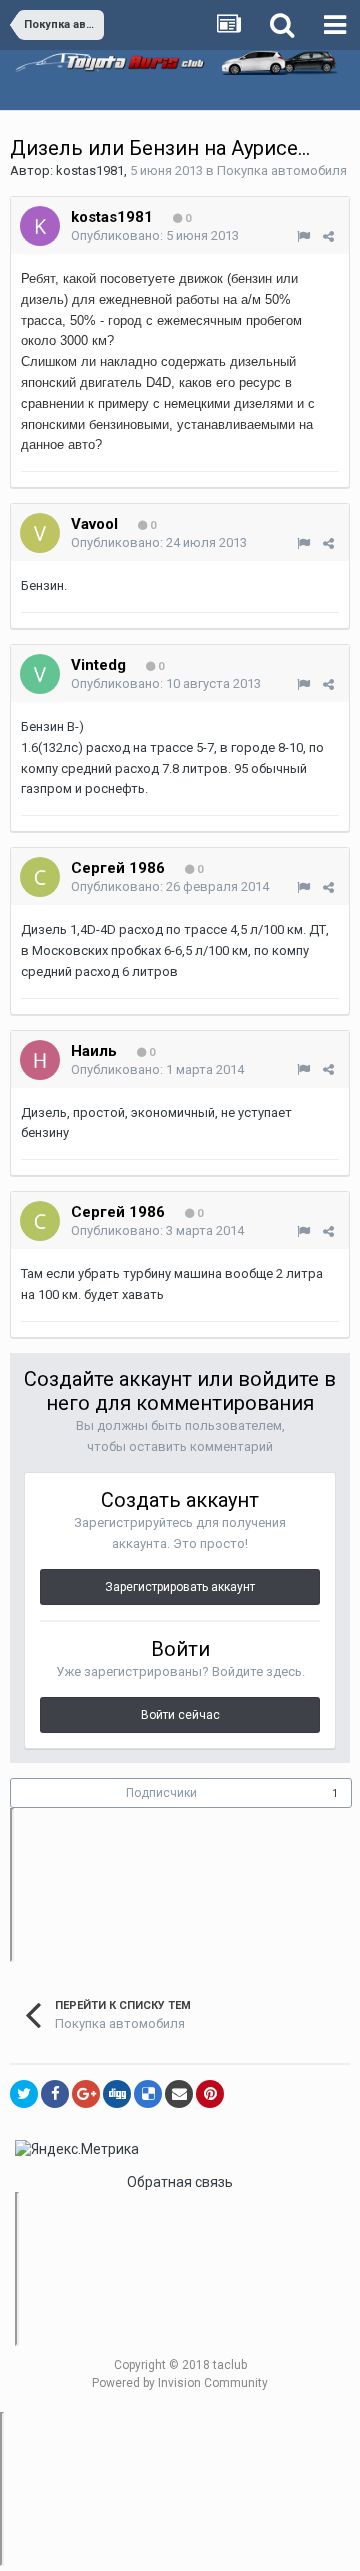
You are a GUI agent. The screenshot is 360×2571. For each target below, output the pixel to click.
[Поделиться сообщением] (328, 236)
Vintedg (98, 665)
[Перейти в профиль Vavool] (40, 533)
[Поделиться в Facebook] (55, 2094)
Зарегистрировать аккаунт (180, 1587)
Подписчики (161, 1793)
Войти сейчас (180, 1715)
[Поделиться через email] (179, 2094)
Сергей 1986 (118, 868)
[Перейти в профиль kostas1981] (40, 226)
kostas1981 (90, 170)
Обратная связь (180, 2182)
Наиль (94, 1051)
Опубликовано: (155, 235)
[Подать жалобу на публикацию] (303, 236)
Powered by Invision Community (180, 2383)
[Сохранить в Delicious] (148, 2094)
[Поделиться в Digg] (117, 2094)
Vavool (94, 524)
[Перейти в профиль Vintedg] (40, 674)
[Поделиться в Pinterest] (210, 2094)
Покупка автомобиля (282, 170)
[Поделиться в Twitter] (24, 2094)
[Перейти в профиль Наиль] (40, 1060)
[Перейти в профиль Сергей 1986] (40, 877)
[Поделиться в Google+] (86, 2094)
